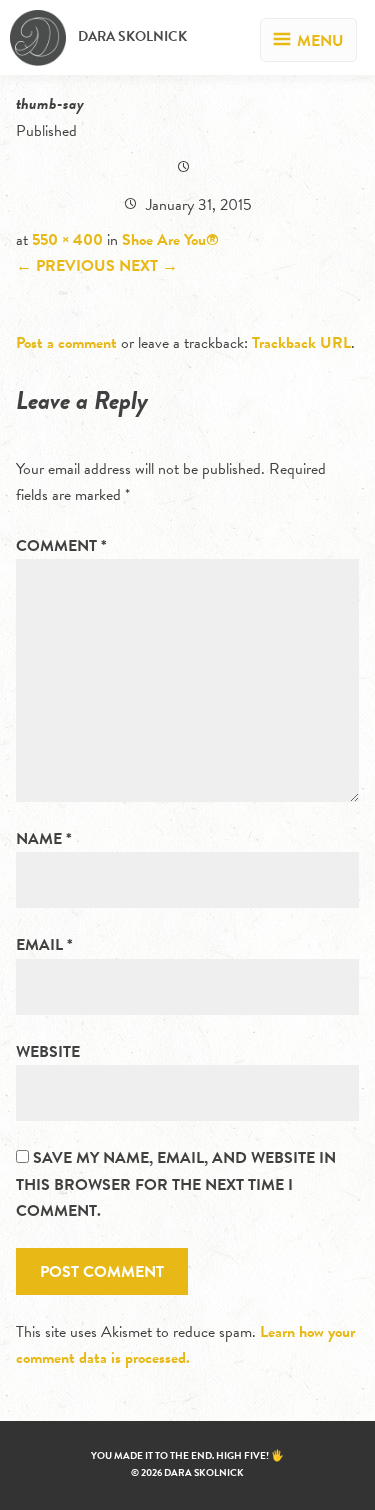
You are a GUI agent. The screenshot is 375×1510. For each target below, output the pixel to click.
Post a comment (66, 343)
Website (48, 1052)
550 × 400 (67, 240)
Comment (61, 546)
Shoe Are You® (170, 240)
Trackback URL (301, 343)
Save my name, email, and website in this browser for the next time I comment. (176, 1184)
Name (44, 839)
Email (44, 945)
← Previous (65, 266)
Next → (148, 266)
